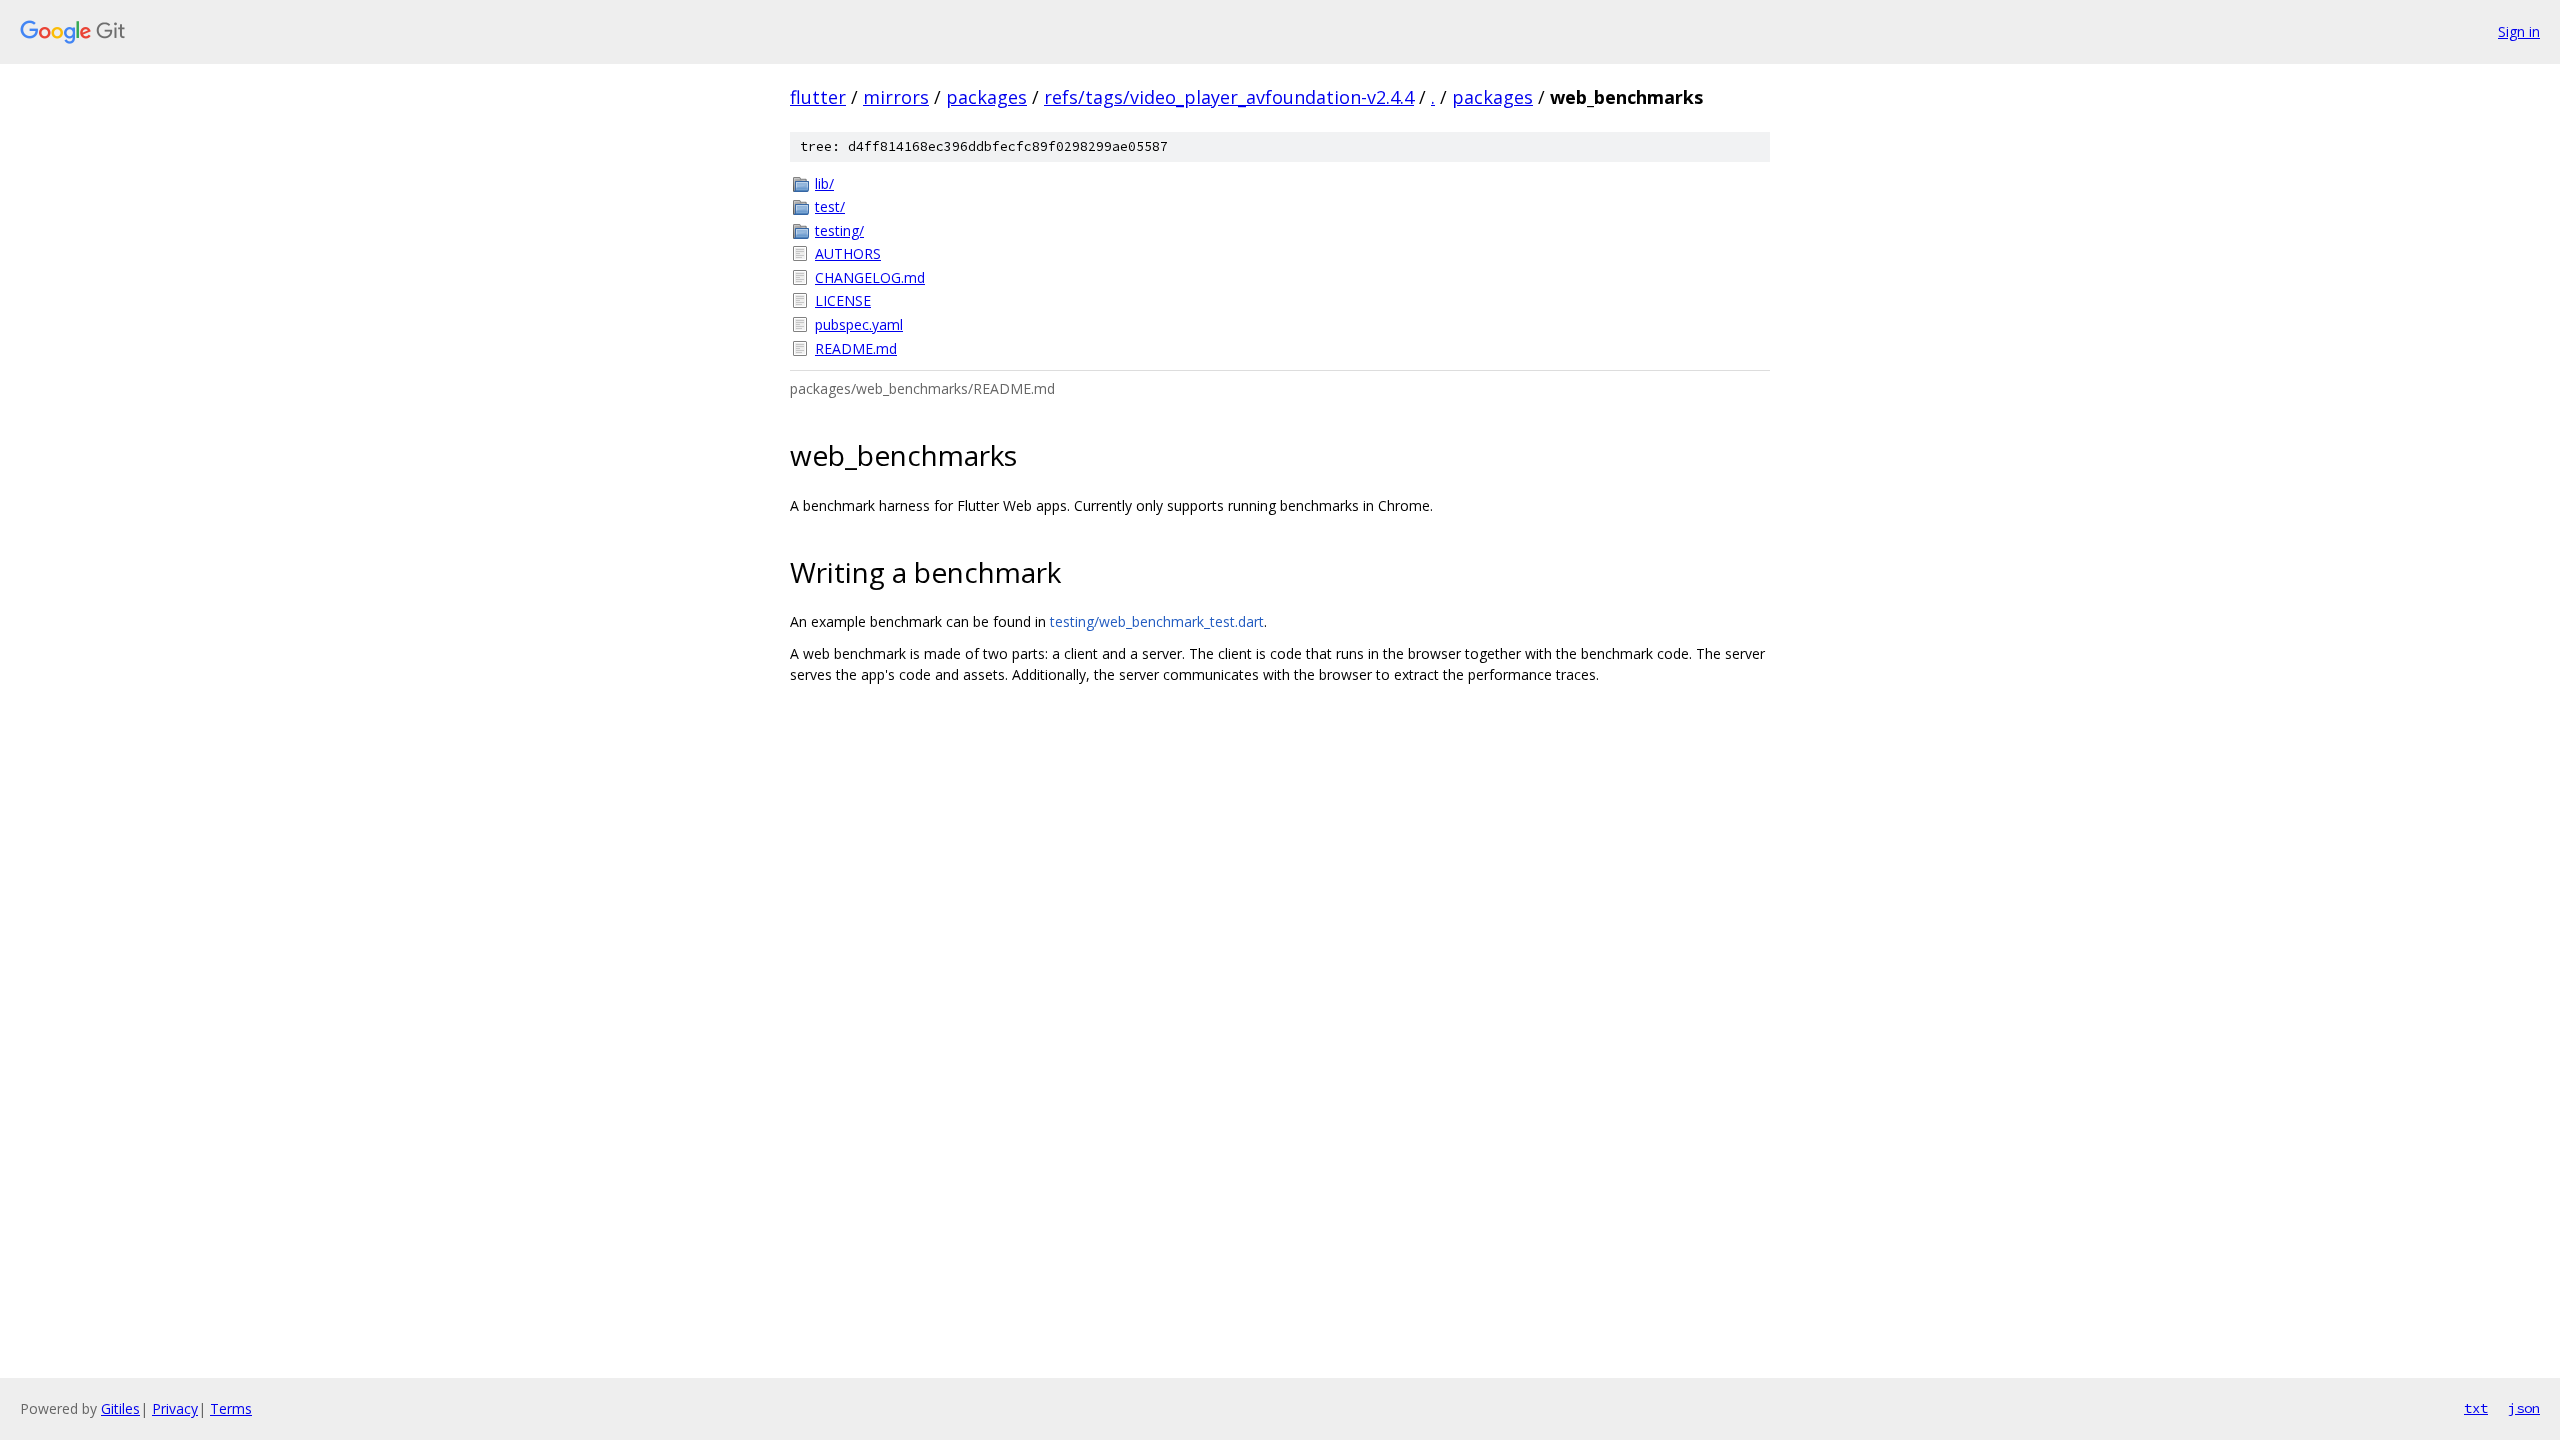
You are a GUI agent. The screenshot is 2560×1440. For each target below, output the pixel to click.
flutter (818, 97)
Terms (231, 1408)
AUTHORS (848, 253)
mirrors (896, 97)
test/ (830, 206)
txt (2476, 1408)
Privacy (175, 1408)
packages (986, 97)
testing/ (839, 230)
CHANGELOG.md (870, 277)
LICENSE (843, 300)
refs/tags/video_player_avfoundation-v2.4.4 (1229, 97)
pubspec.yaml (859, 324)
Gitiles (120, 1408)
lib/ (824, 183)
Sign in (2519, 31)
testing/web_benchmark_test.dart (1157, 621)
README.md (856, 348)
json (2524, 1408)
